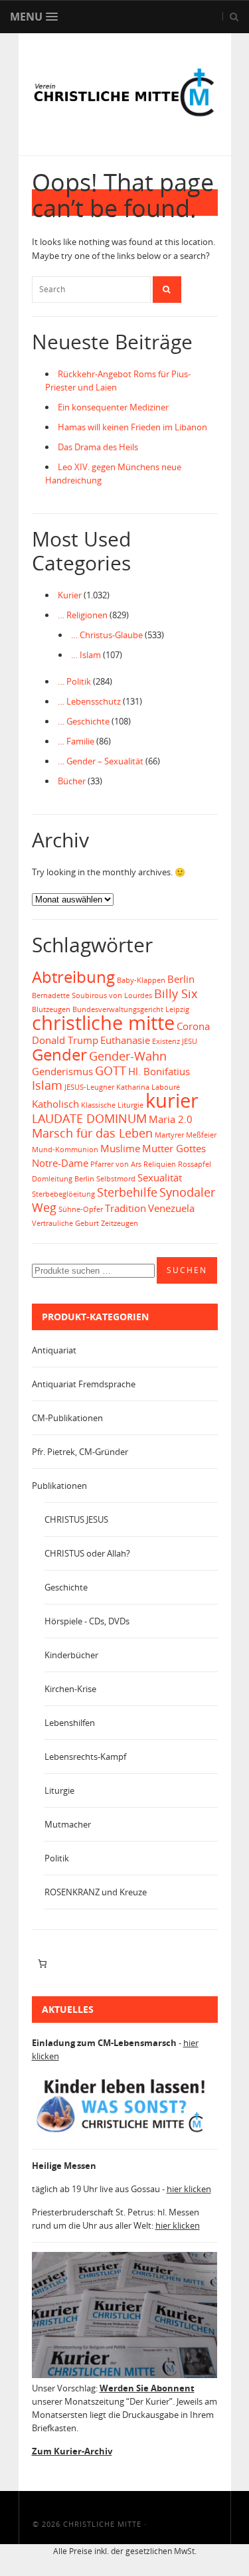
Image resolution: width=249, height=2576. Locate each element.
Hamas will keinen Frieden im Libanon (132, 427)
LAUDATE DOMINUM (89, 1118)
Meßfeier (201, 1135)
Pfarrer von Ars (116, 1164)
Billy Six (176, 993)
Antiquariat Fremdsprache (84, 1384)
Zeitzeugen (120, 1223)
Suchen (187, 1270)
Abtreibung (73, 977)
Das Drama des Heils (98, 447)
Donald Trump (65, 1040)
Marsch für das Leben (92, 1133)
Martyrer (169, 1135)
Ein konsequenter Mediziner (113, 407)
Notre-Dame (60, 1163)
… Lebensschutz (89, 701)
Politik (57, 1858)
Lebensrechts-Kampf (85, 1757)
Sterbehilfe (127, 1192)
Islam (47, 1085)
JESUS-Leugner (89, 1087)
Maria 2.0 (171, 1119)
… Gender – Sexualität (101, 761)
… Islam (86, 655)
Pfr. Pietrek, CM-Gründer (80, 1452)
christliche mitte (103, 1023)
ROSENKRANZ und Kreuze (96, 1892)
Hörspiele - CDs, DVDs (87, 1621)
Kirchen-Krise (70, 1689)
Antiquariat (54, 1350)
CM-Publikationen (67, 1418)
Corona (193, 1026)
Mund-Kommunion (65, 1150)
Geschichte (66, 1587)
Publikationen (59, 1486)
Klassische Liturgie (112, 1105)
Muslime (120, 1148)
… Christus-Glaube (107, 635)
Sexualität (160, 1177)
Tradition (125, 1208)
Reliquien (160, 1164)
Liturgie (59, 1790)
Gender (59, 1054)
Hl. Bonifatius (159, 1071)
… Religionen (83, 615)
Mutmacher (68, 1824)
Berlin (181, 979)
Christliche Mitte (102, 2524)
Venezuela (171, 1208)
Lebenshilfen (70, 1723)
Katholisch (55, 1104)
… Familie (76, 741)
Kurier (70, 595)
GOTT (111, 1071)
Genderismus (62, 1071)
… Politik (74, 681)
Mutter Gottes (174, 1148)
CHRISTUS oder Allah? (87, 1553)
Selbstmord (116, 1179)
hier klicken (189, 2189)
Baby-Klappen (141, 980)
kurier (172, 1100)
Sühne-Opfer (81, 1209)
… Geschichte (84, 721)
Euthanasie (125, 1040)
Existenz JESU (175, 1041)
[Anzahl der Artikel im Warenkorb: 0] (43, 1963)
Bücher (72, 781)
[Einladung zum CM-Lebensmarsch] (125, 2132)
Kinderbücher (71, 1655)
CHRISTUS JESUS (76, 1519)
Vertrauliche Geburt (65, 1223)
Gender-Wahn (128, 1056)
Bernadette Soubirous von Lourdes (92, 995)
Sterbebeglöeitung (63, 1194)
